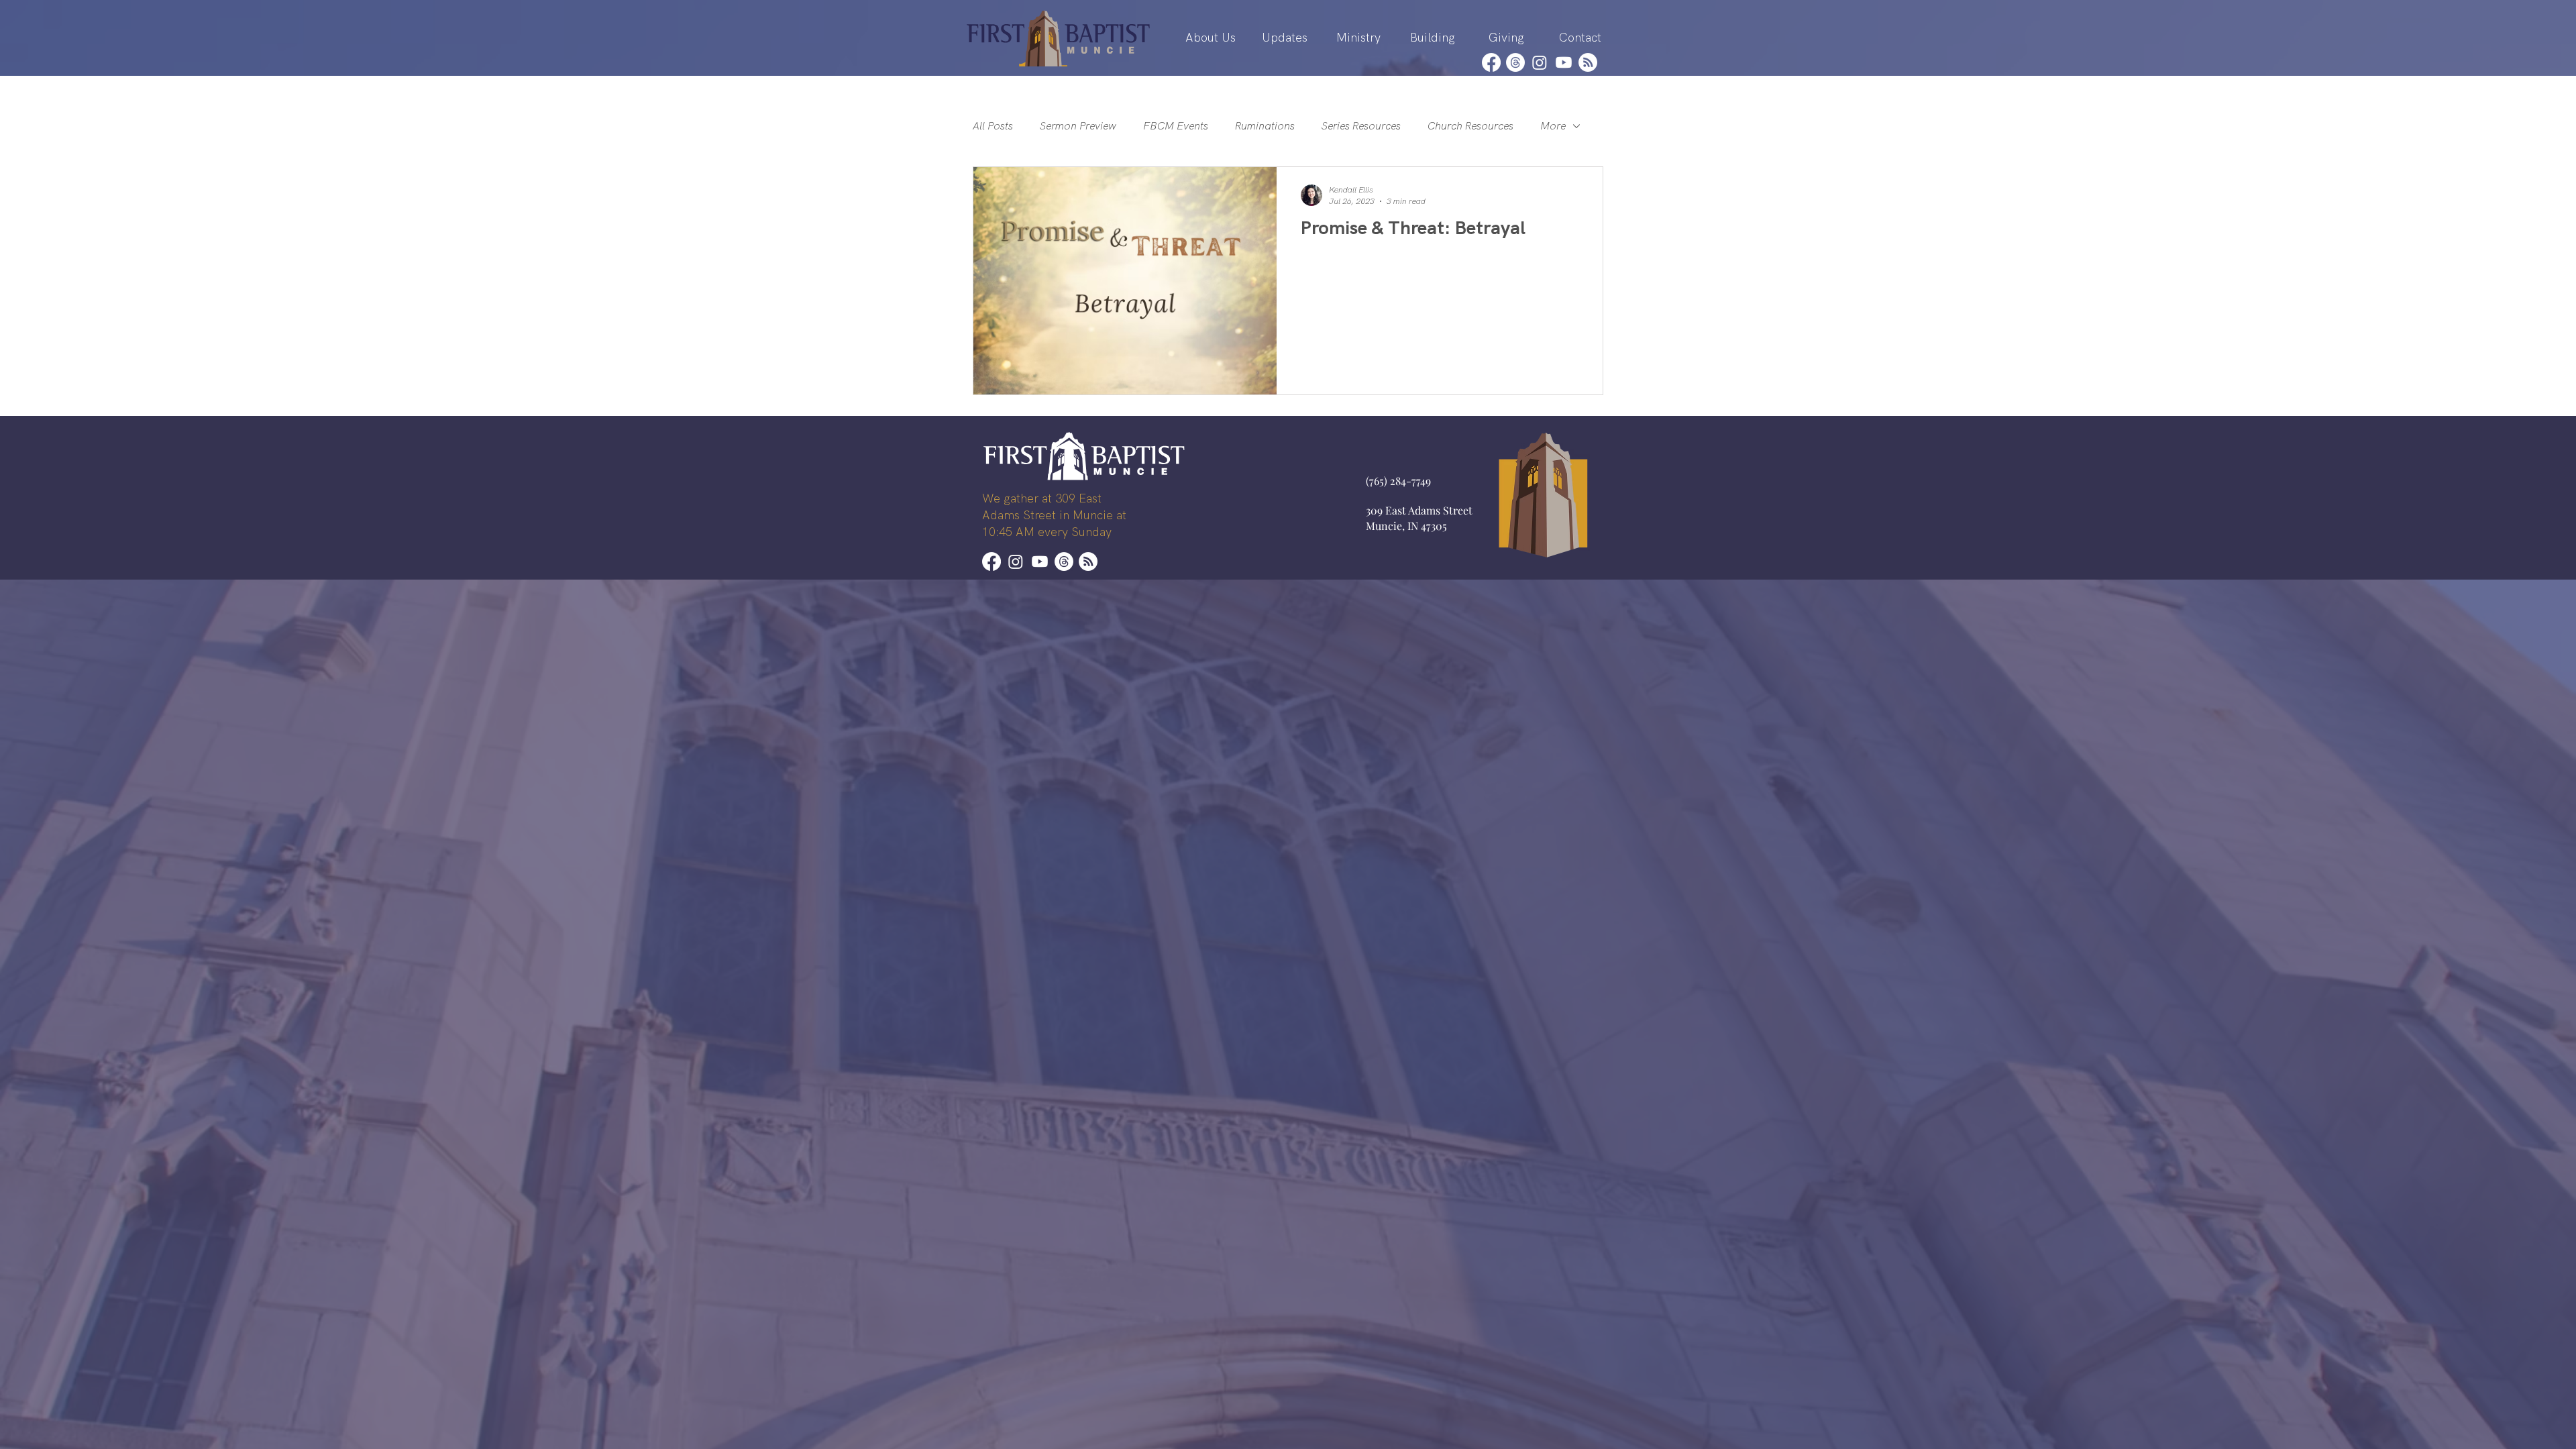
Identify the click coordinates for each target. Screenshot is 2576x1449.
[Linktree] (1588, 62)
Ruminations (1265, 126)
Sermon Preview (1078, 126)
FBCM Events (1176, 126)
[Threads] (1515, 62)
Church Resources (1470, 126)
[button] (1211, 38)
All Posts (993, 126)
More (1553, 126)
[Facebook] (1491, 62)
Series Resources (1361, 126)
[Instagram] (1540, 62)
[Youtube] (1564, 62)
